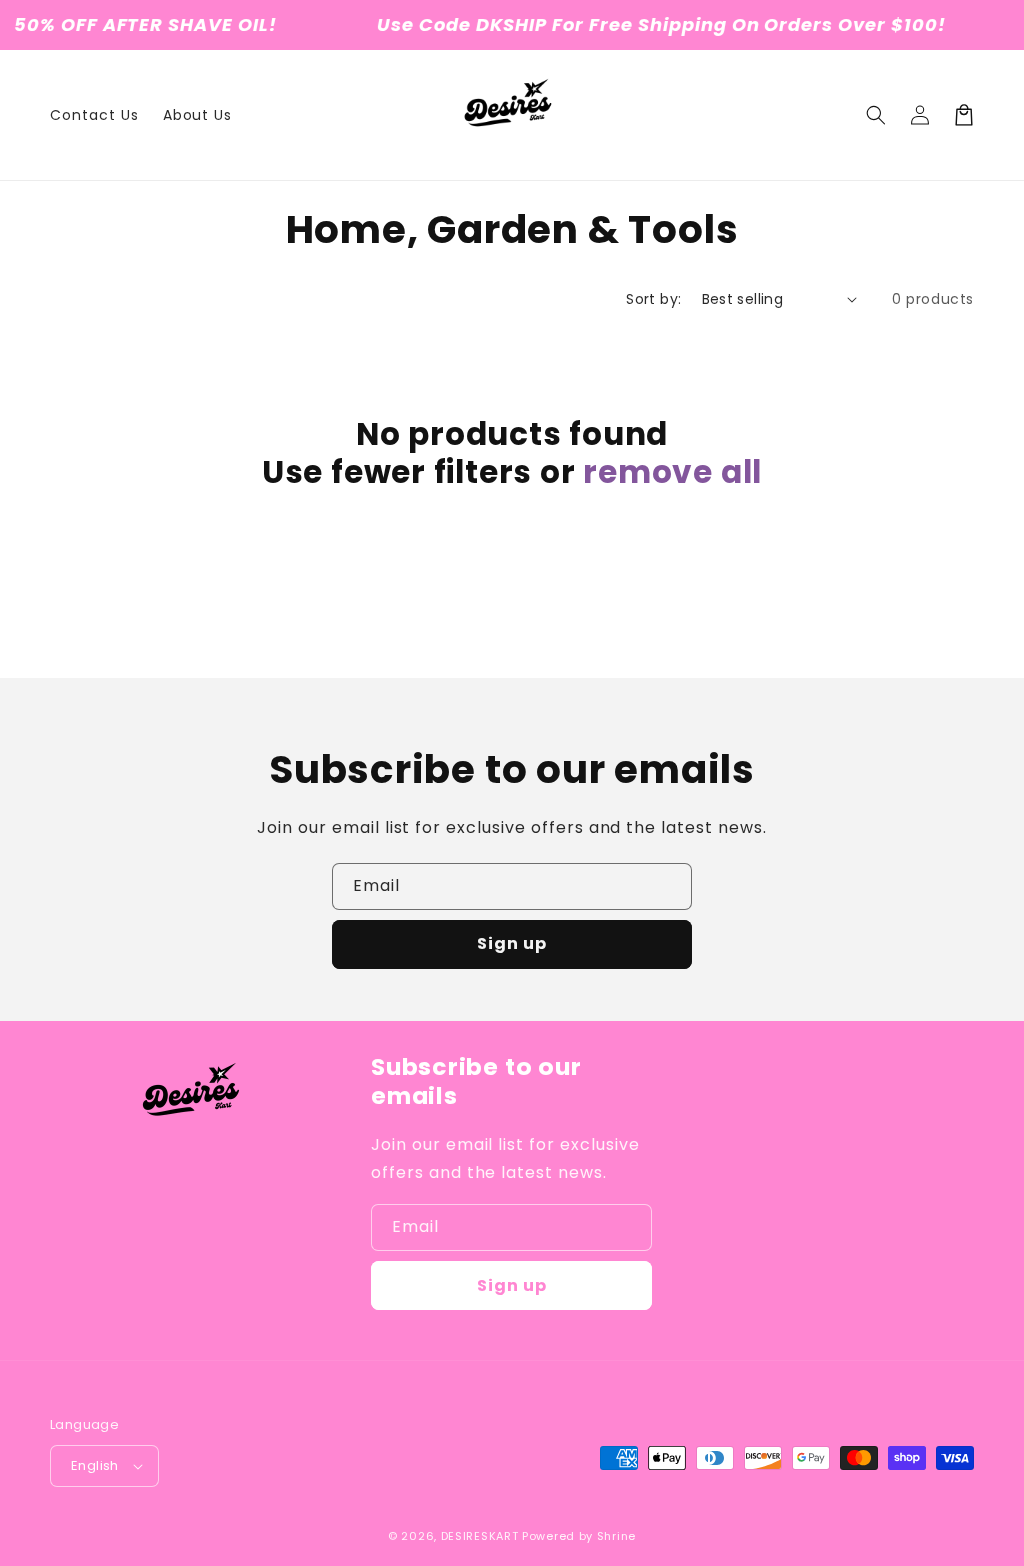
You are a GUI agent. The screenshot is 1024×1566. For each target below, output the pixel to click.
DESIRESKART (480, 1536)
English (95, 1465)
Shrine (616, 1536)
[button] (876, 115)
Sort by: (653, 299)
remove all (672, 472)
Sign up (512, 943)
